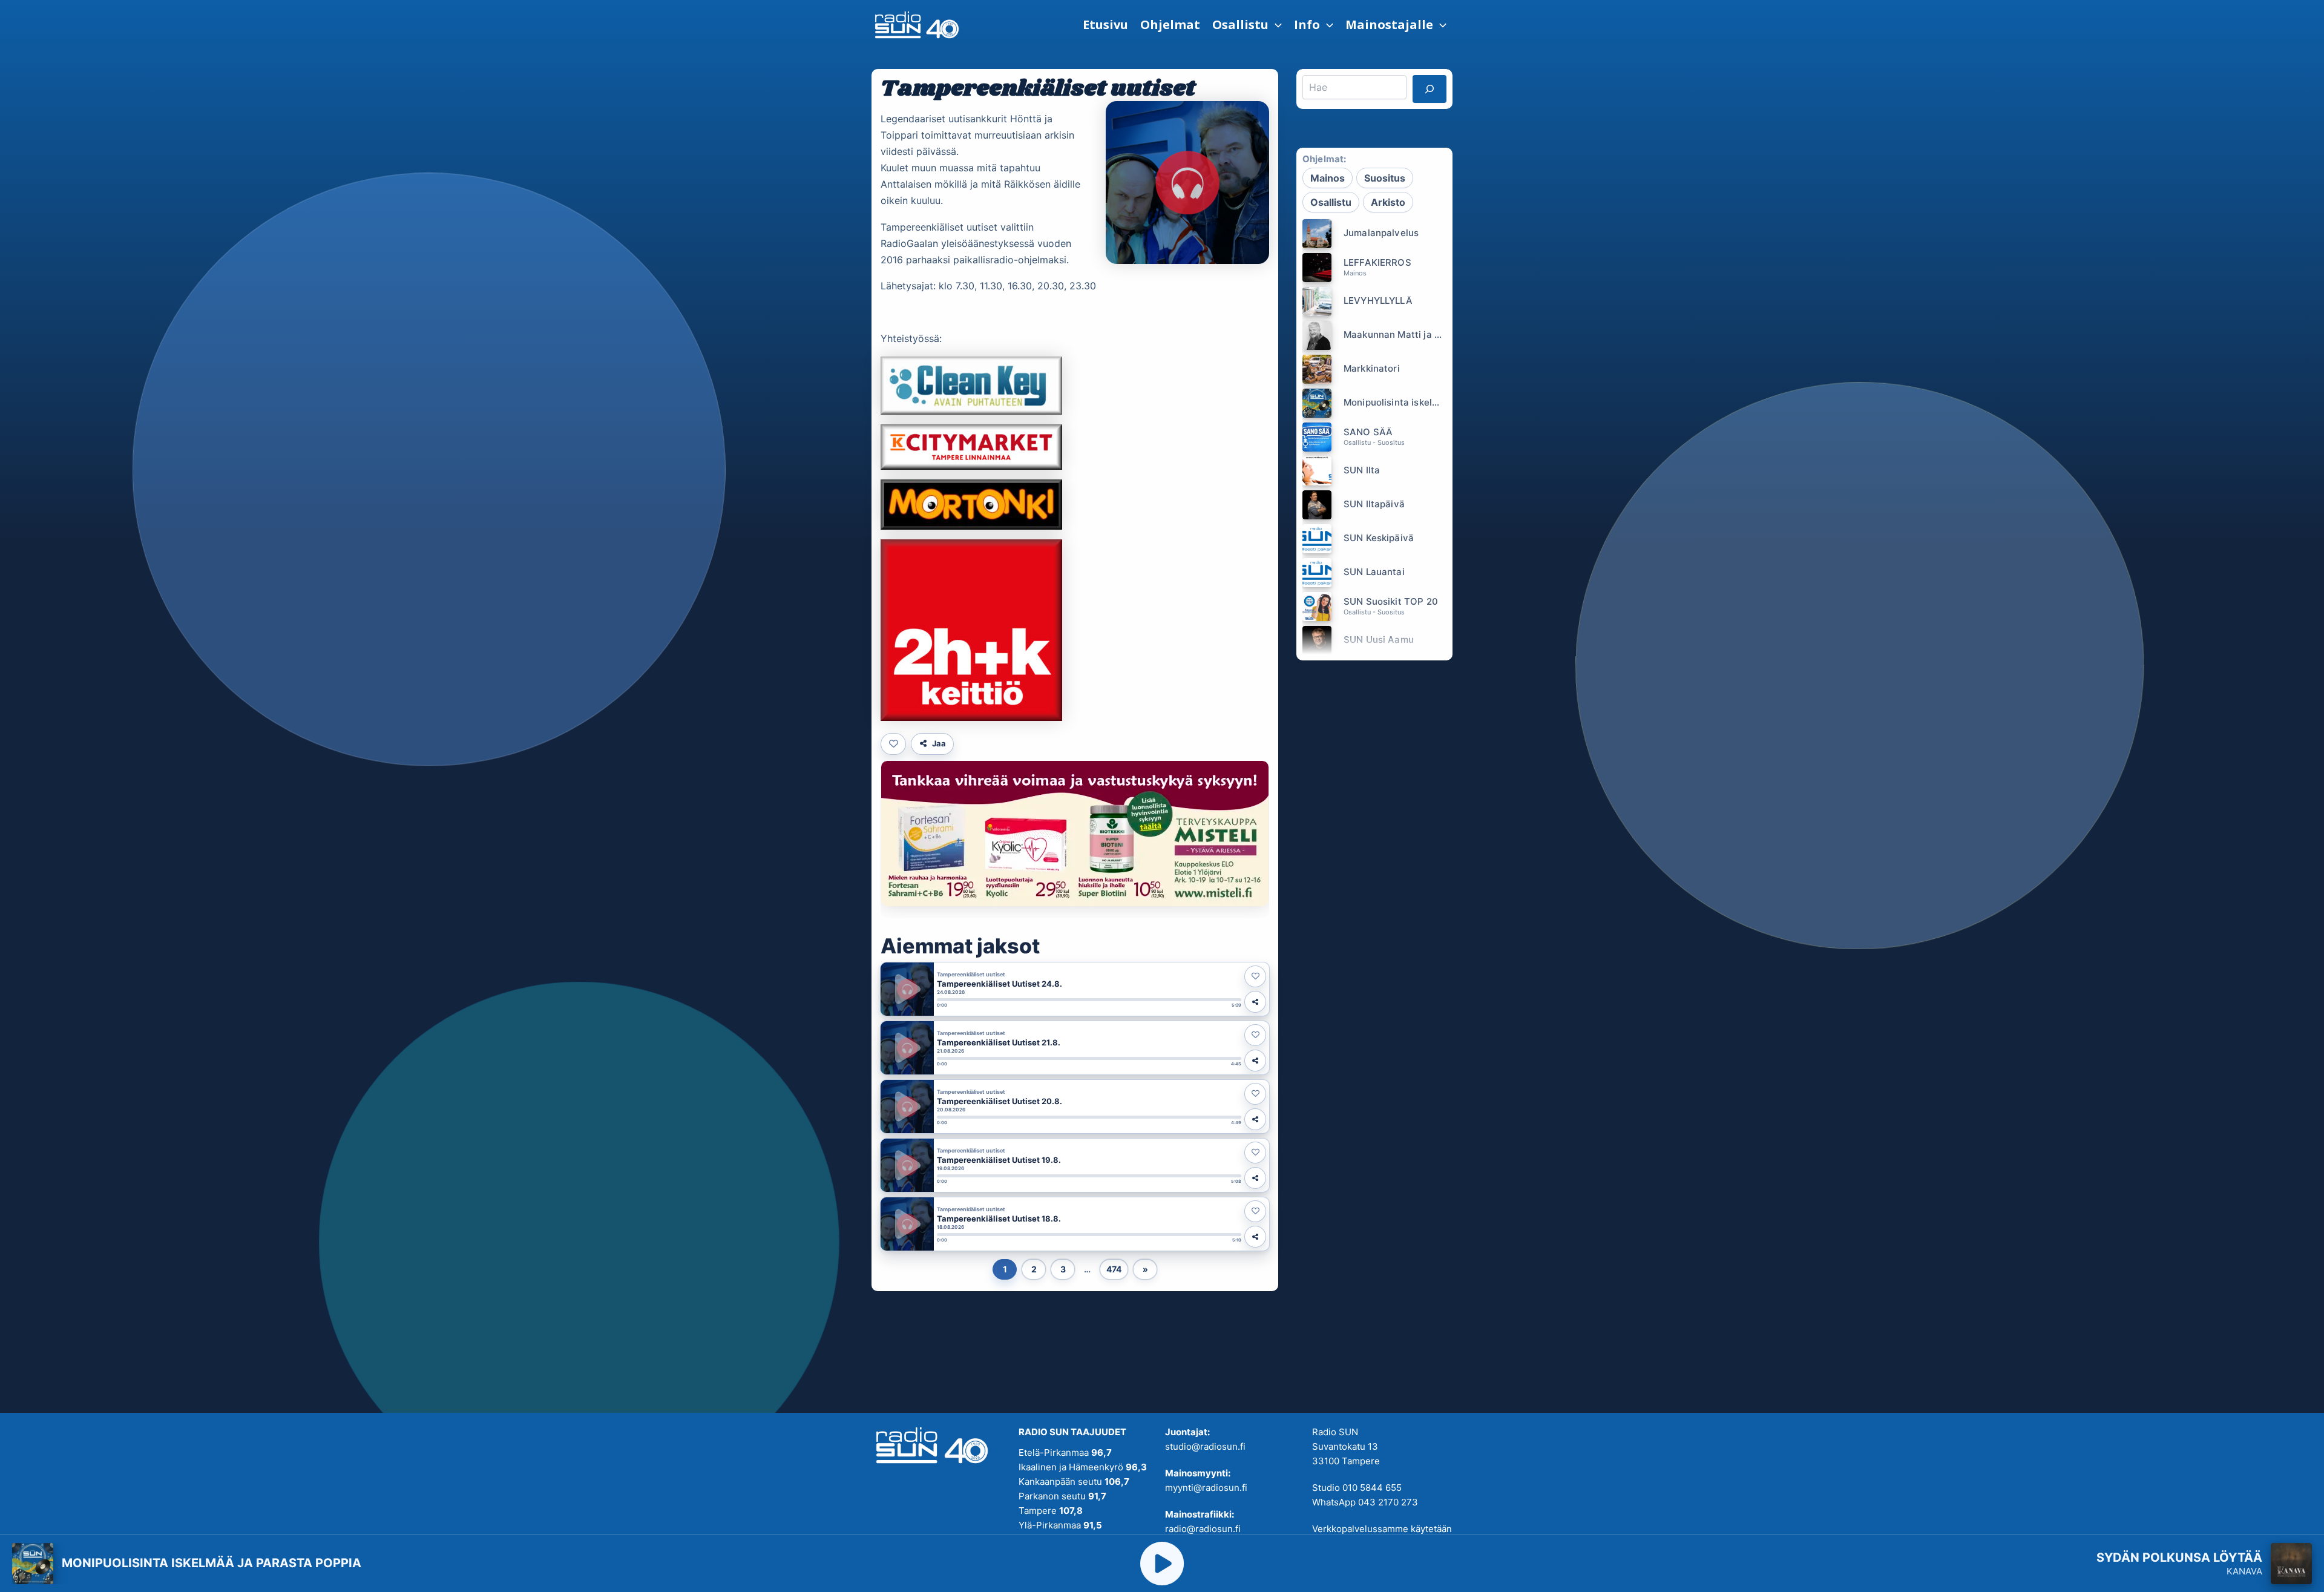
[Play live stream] (1162, 1564)
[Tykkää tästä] (893, 744)
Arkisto (1388, 202)
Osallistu (1331, 202)
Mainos (1328, 178)
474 (1114, 1269)
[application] (1275, 25)
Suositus (1385, 178)
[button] (1247, 25)
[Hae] (1430, 89)
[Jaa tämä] (1255, 1002)
